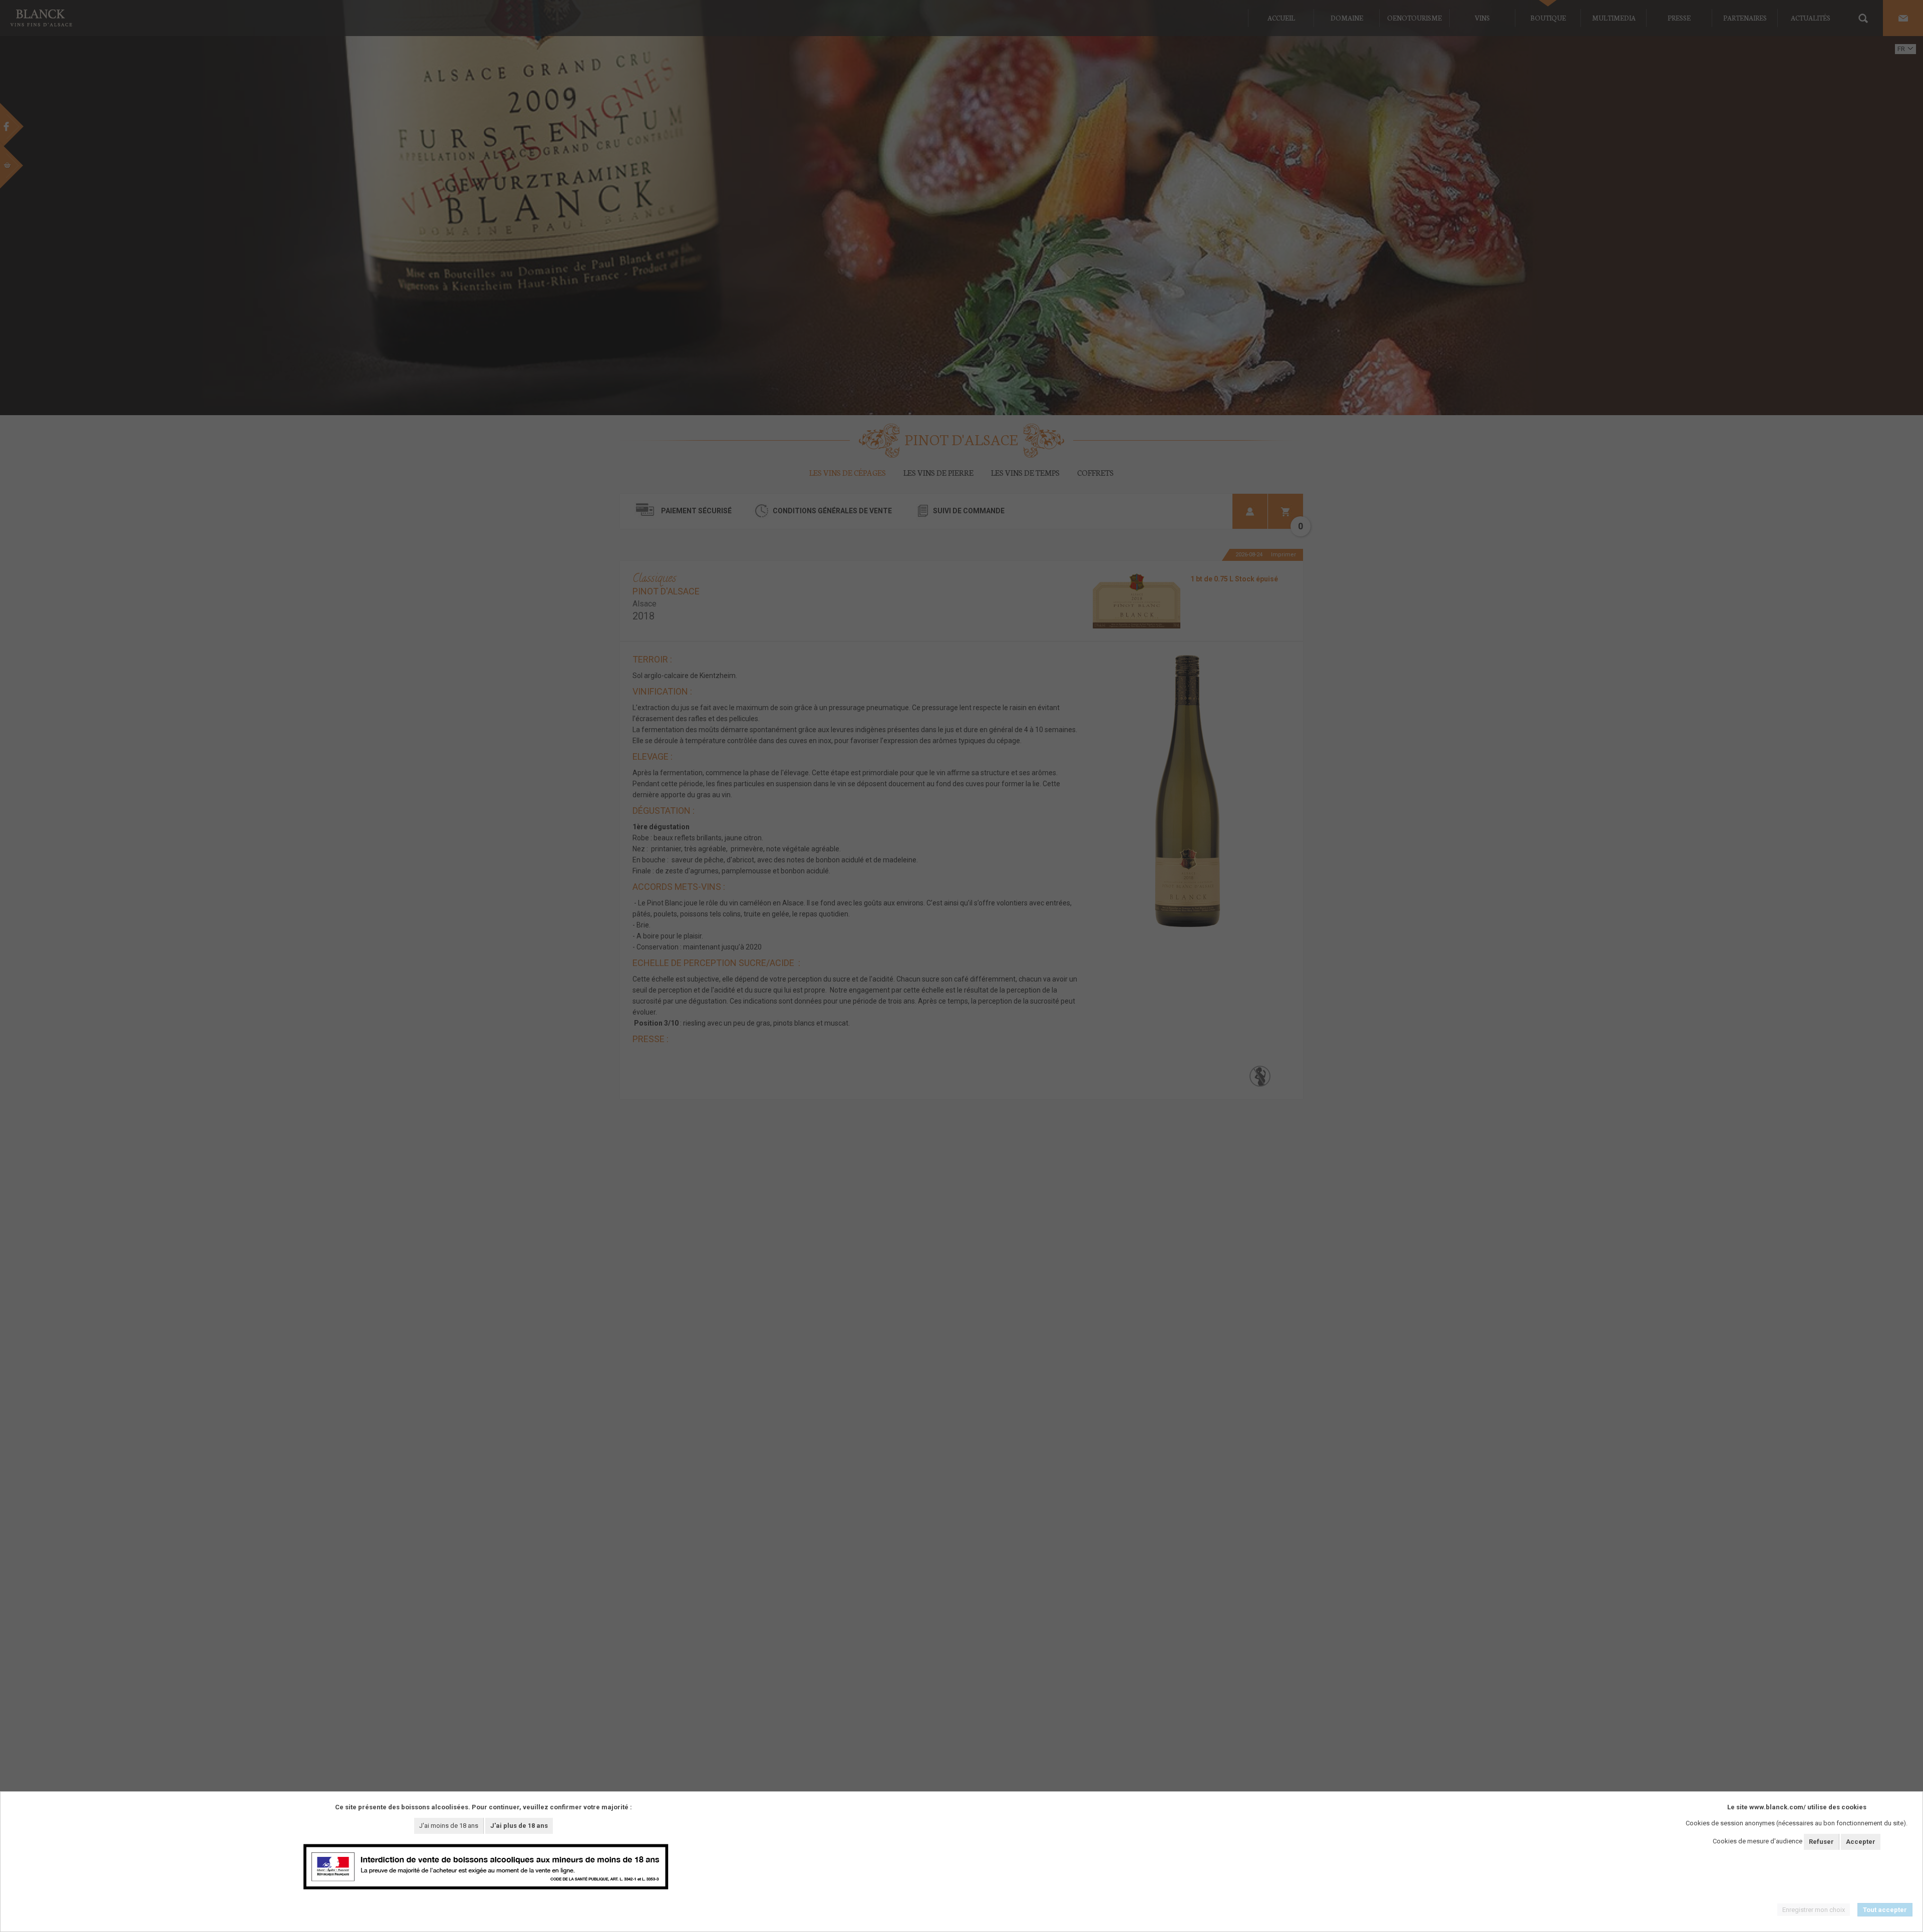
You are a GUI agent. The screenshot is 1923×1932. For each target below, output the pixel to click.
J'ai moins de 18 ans (449, 1826)
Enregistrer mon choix (1814, 1910)
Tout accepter (1885, 1910)
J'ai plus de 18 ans (519, 1826)
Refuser (1821, 1842)
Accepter (1861, 1842)
